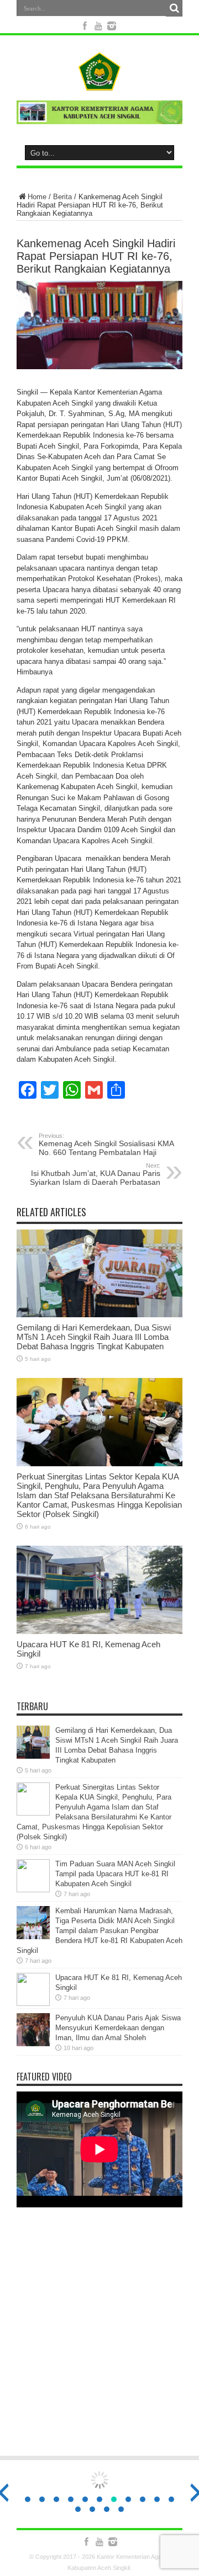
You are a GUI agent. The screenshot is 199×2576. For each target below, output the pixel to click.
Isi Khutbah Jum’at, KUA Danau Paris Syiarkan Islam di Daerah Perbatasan (95, 1174)
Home (37, 197)
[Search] (174, 8)
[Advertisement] (99, 2339)
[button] (28, 2499)
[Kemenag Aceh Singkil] (99, 82)
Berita (62, 197)
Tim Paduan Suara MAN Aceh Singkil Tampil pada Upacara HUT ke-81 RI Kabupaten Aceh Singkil (115, 1874)
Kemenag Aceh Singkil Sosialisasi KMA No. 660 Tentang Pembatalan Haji (106, 1145)
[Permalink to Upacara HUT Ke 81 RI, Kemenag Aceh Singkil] (99, 1632)
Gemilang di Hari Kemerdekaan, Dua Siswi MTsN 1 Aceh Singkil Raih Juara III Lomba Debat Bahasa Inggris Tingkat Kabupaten (94, 1337)
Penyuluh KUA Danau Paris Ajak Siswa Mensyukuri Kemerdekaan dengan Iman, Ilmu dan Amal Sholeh (118, 2028)
